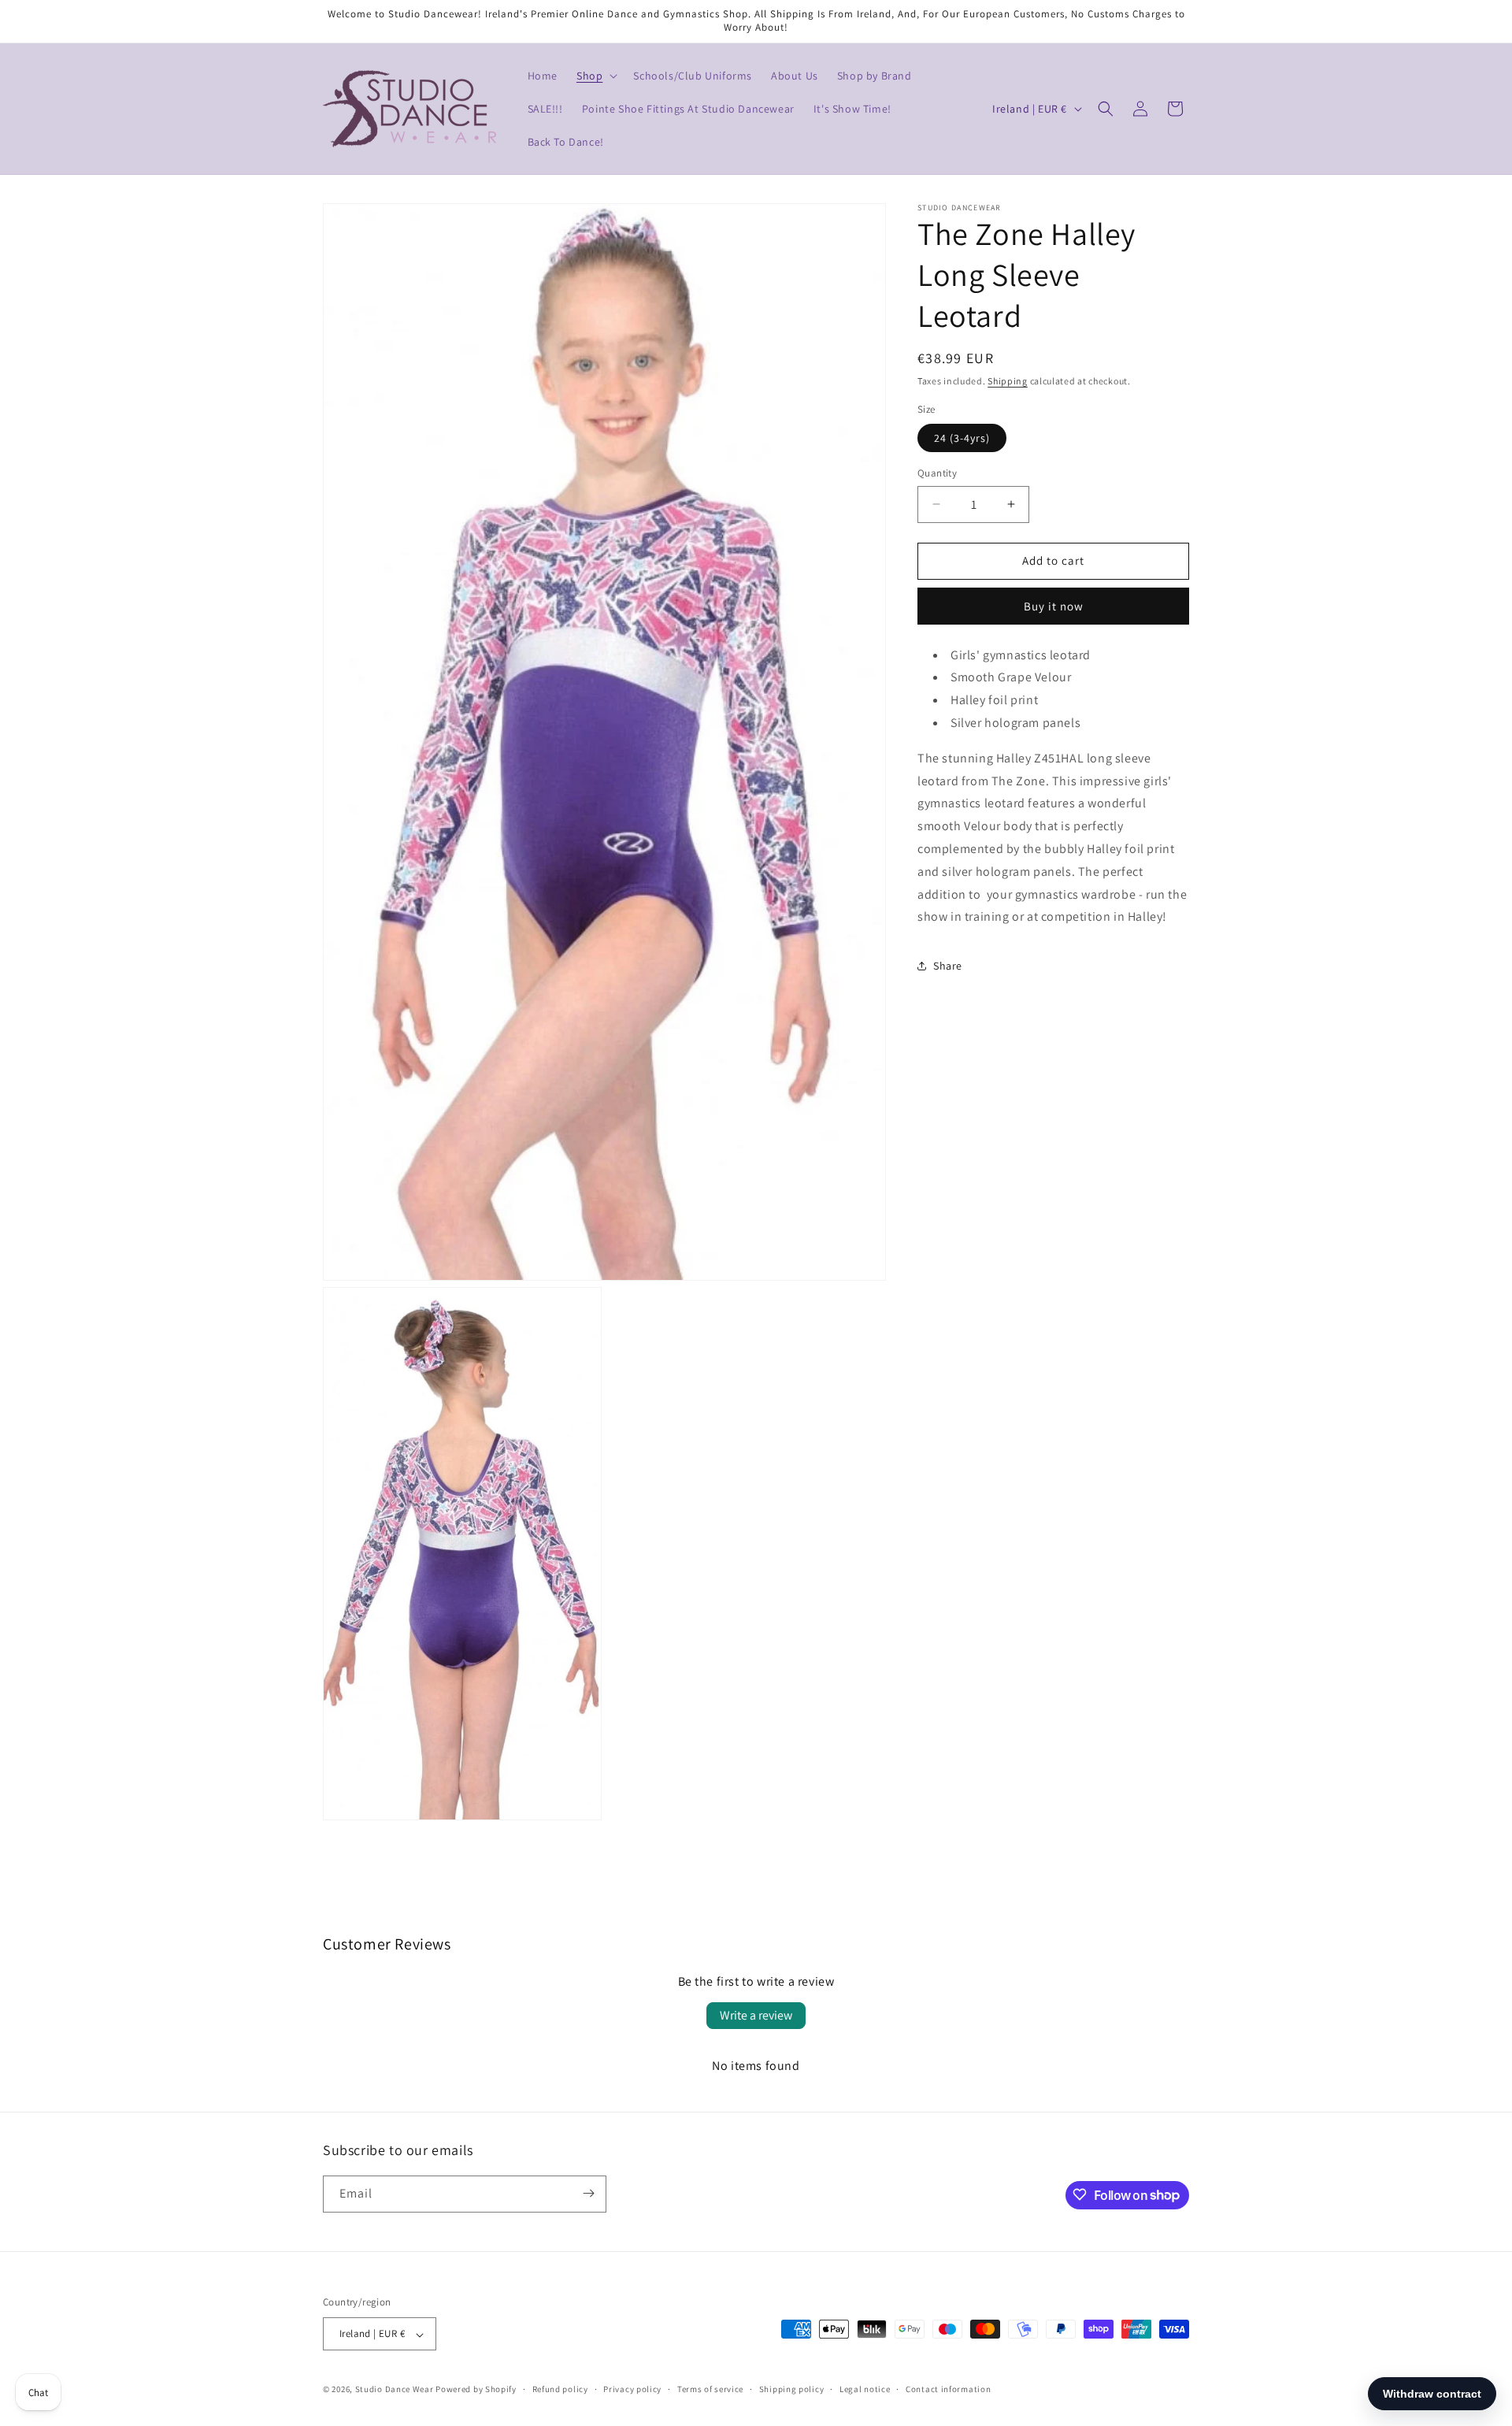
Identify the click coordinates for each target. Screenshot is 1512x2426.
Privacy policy (632, 2390)
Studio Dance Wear (395, 2390)
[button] (595, 76)
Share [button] (948, 966)
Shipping (1008, 381)
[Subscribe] (588, 2193)
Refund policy (560, 2390)
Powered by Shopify (476, 2390)
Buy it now (1054, 606)
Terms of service (710, 2390)
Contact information (948, 2390)
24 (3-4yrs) (962, 438)
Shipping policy (792, 2390)
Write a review (756, 2015)
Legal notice (865, 2390)
